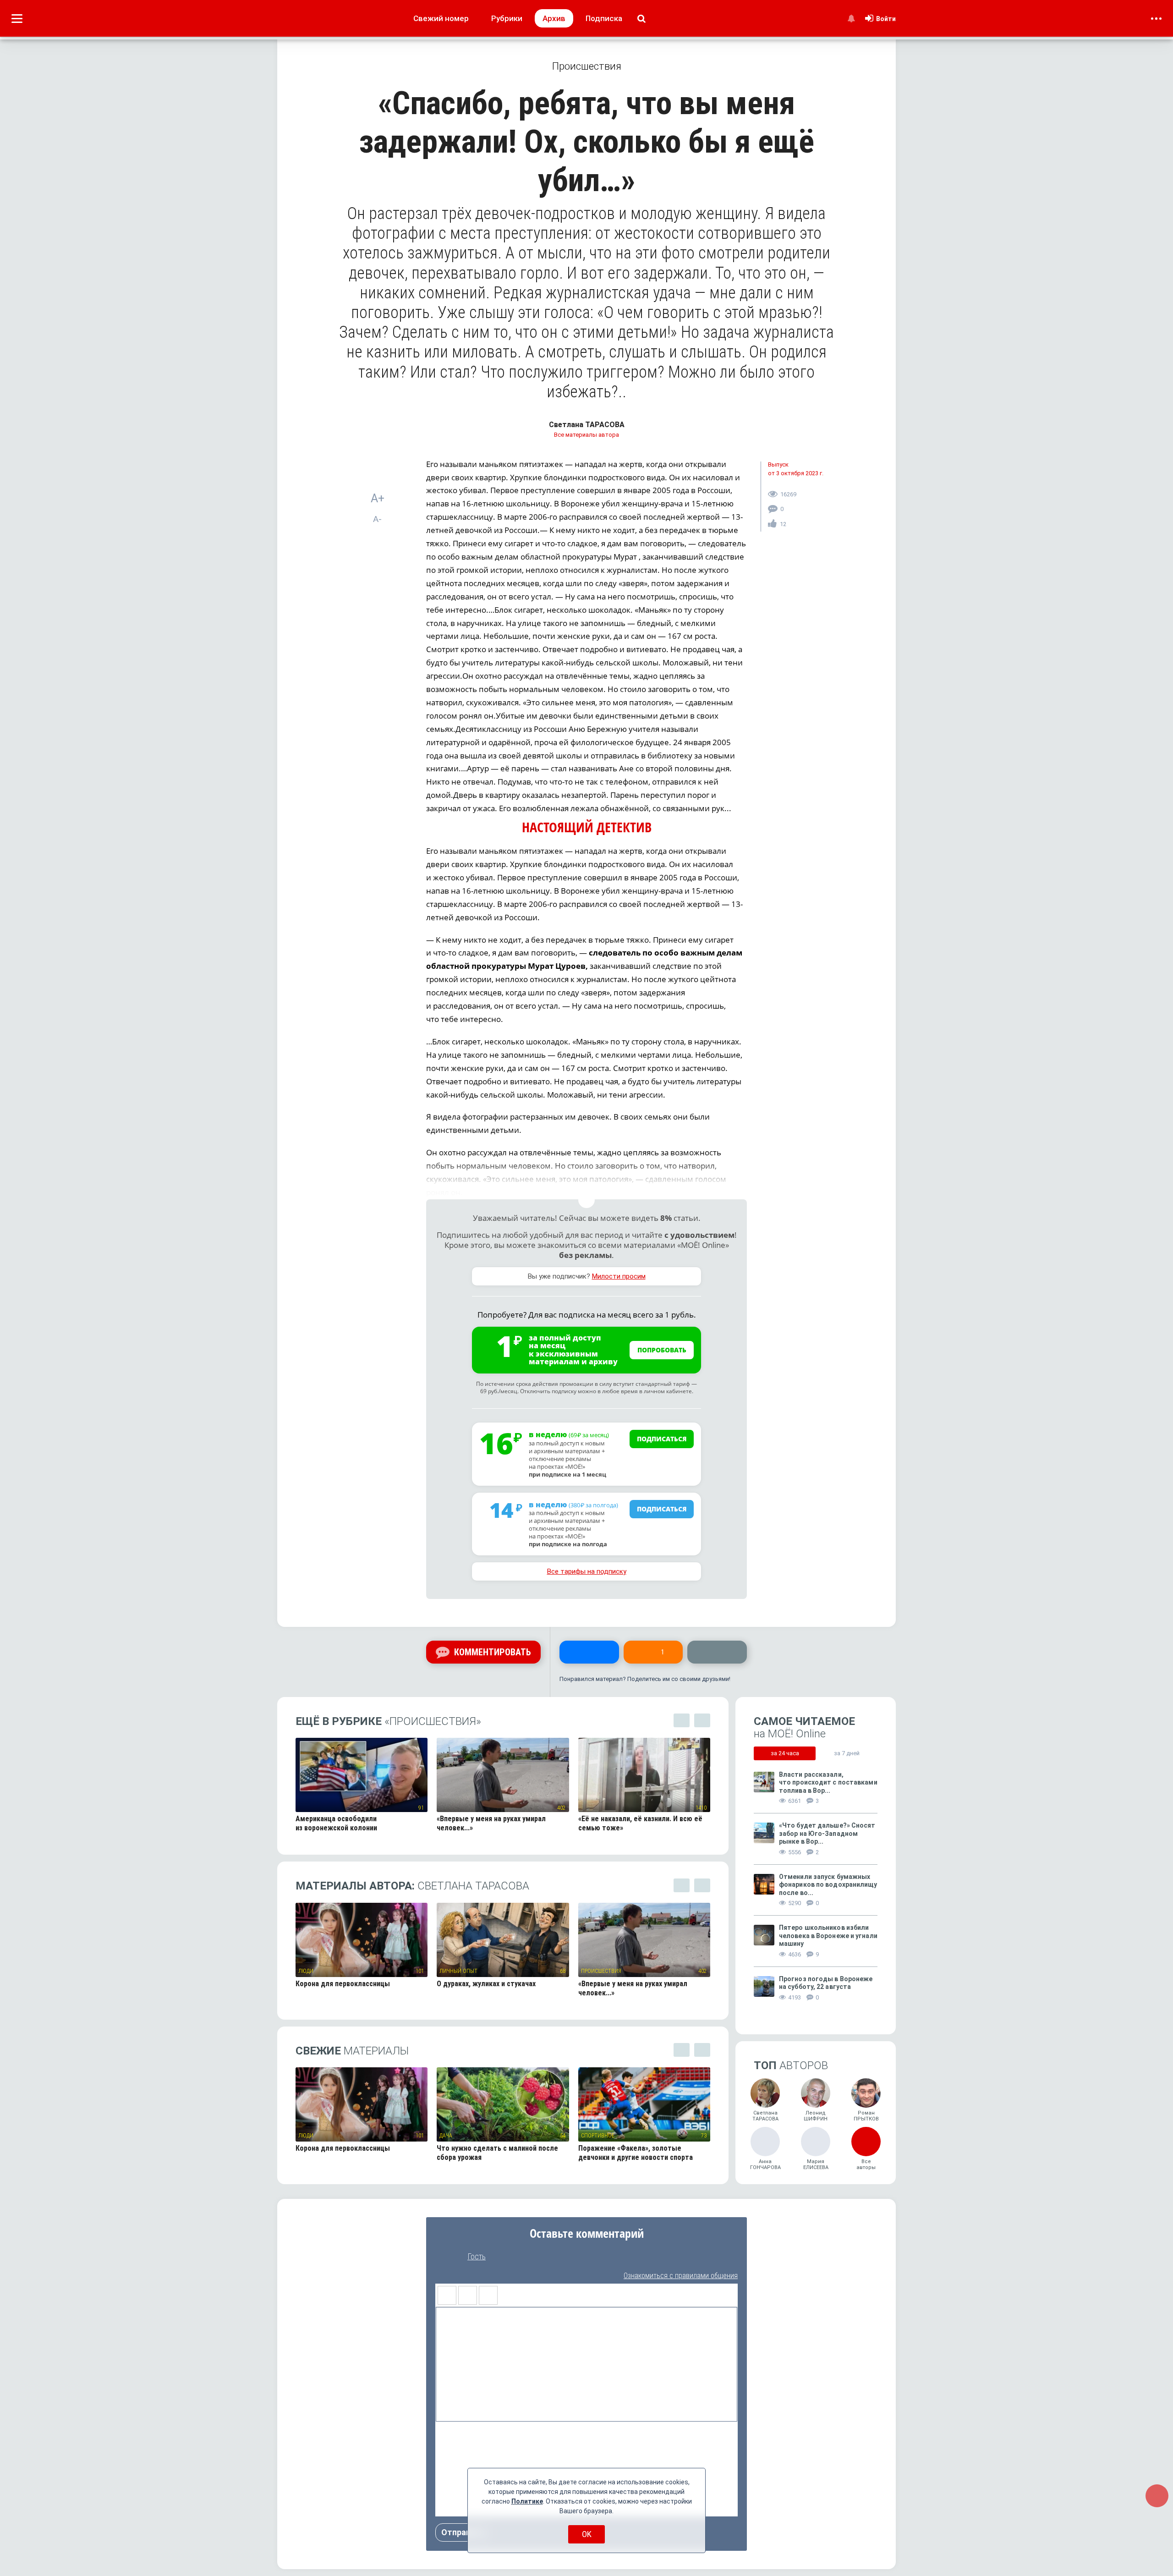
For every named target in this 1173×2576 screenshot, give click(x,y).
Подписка (604, 18)
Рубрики (507, 18)
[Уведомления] (851, 18)
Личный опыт (458, 1971)
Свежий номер (441, 18)
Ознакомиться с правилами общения (681, 2276)
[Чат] (1157, 2496)
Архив (554, 18)
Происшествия (601, 1971)
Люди (306, 1971)
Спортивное (598, 2136)
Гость (477, 2257)
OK (587, 2534)
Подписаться (662, 1439)
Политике (527, 2501)
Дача (446, 2136)
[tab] (785, 1753)
